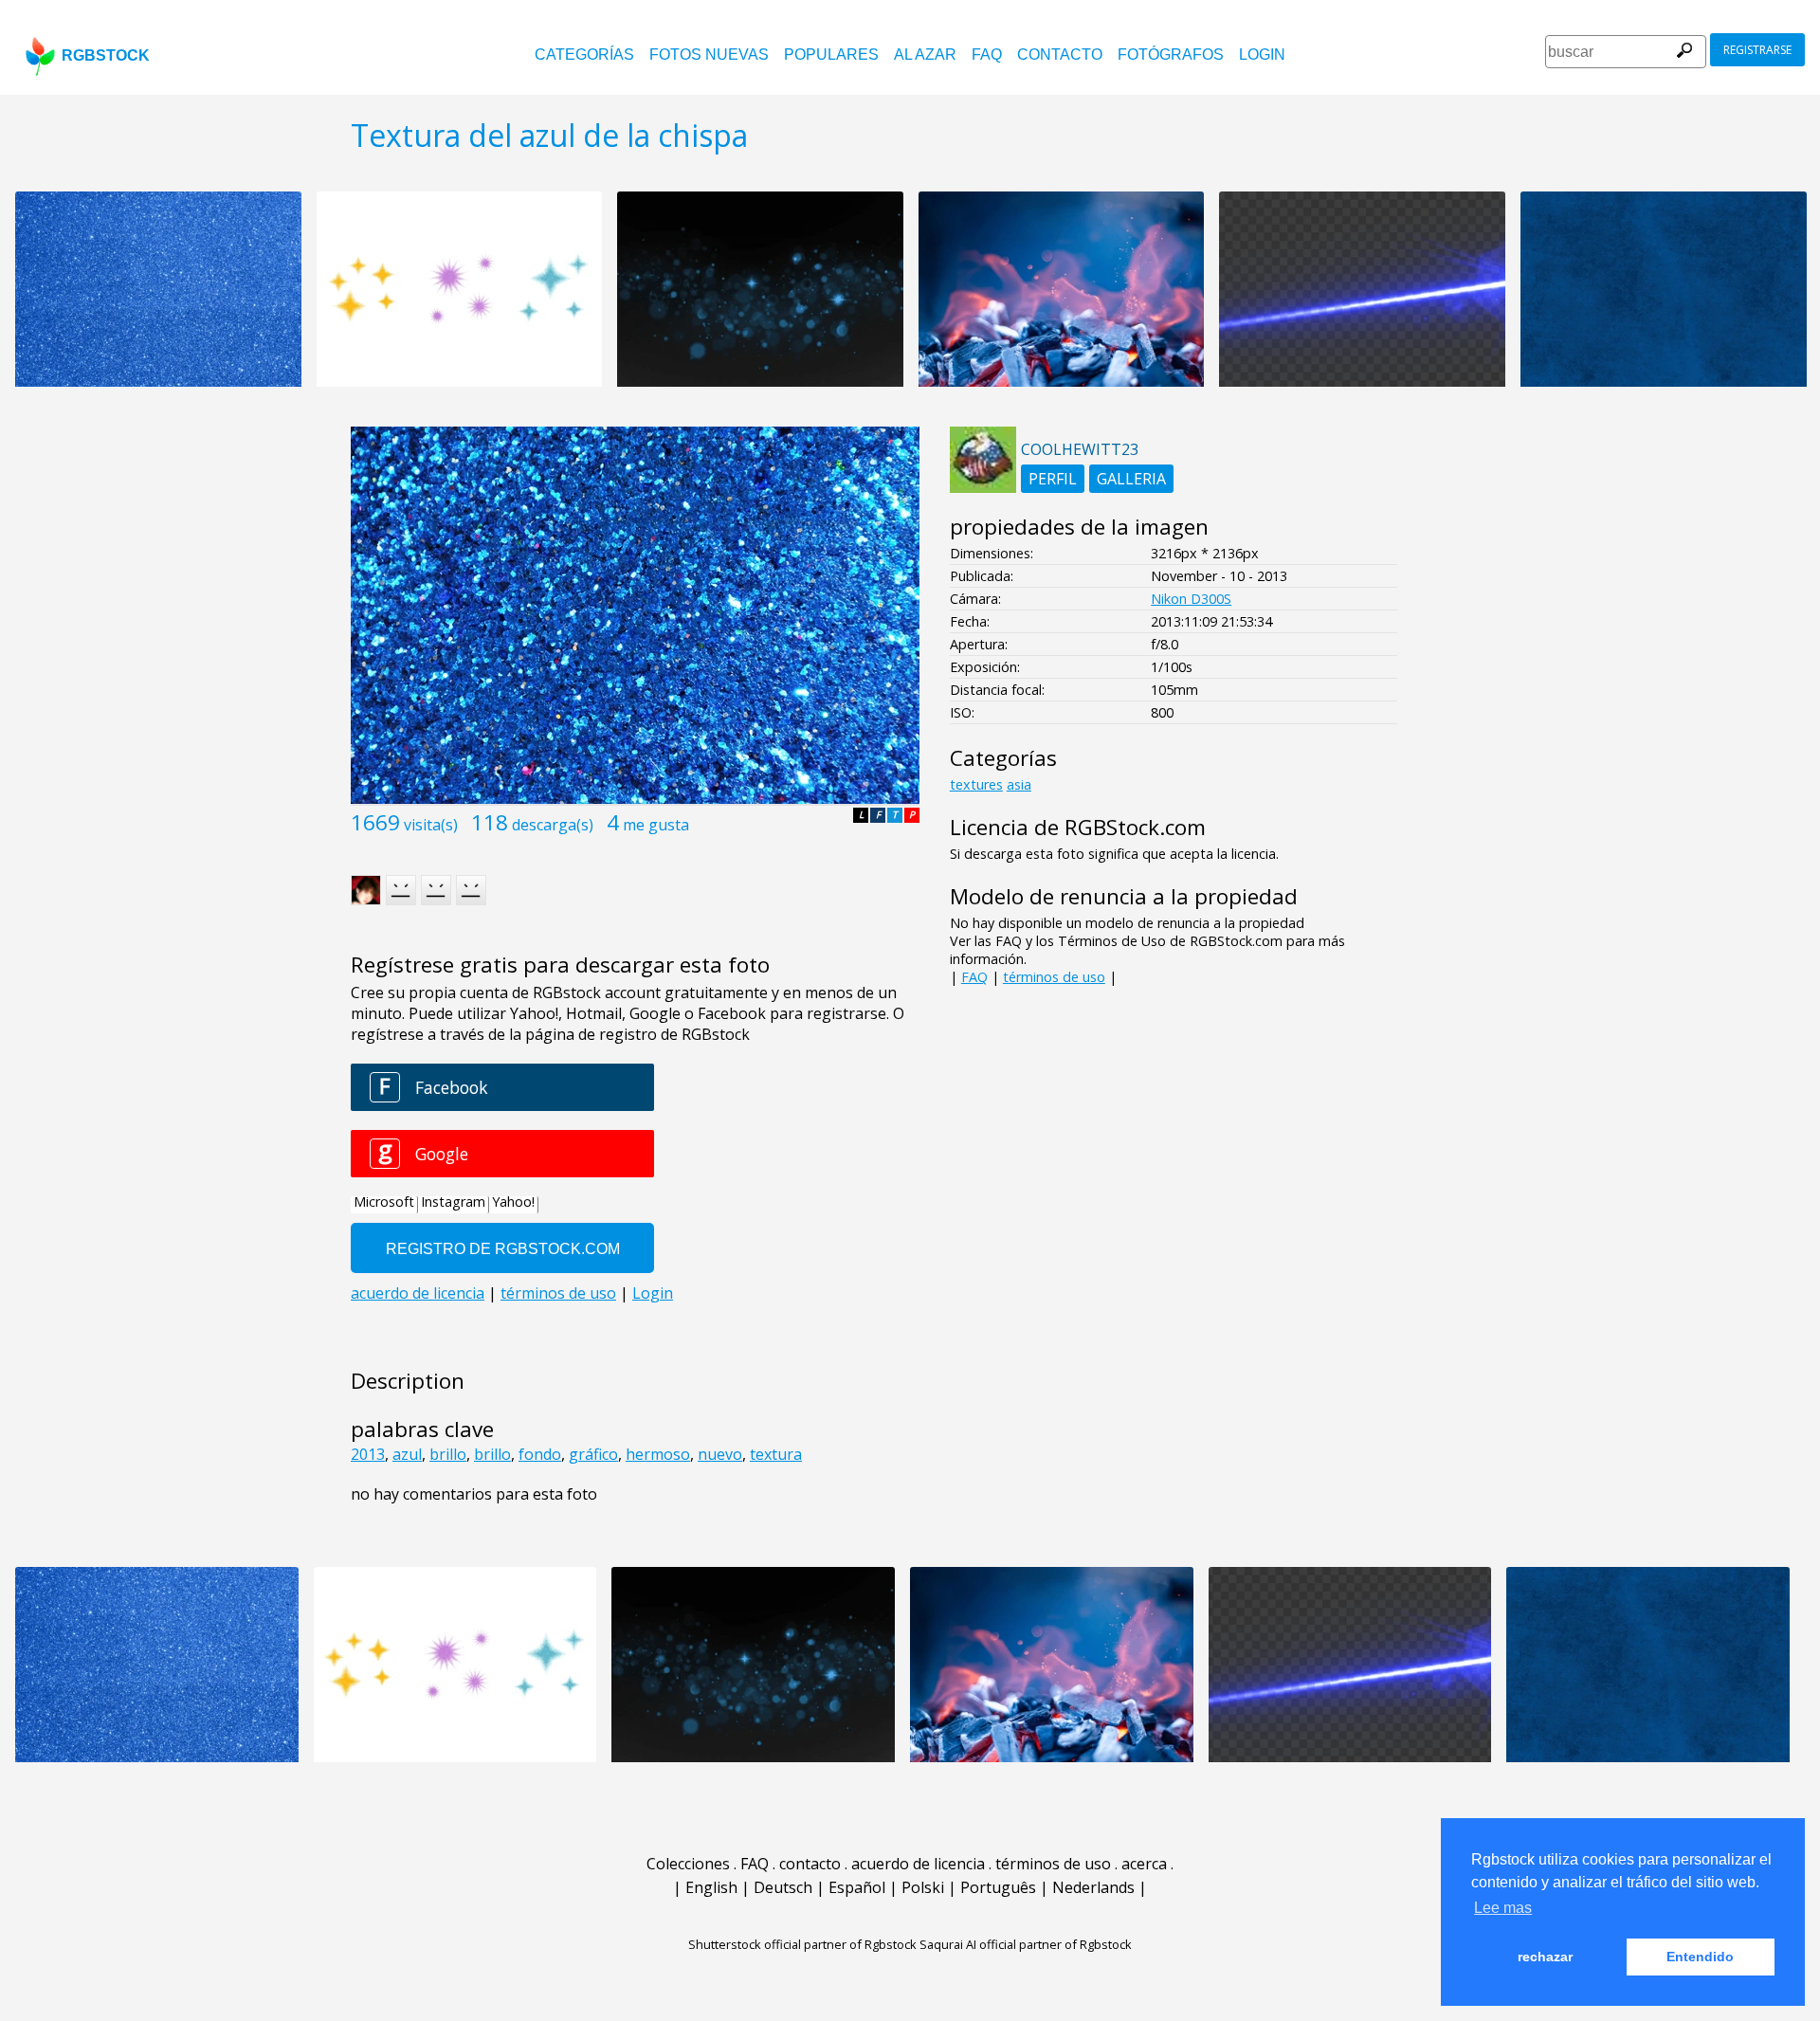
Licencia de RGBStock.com (1078, 827)
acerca (1144, 1864)
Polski (923, 1887)
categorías (584, 55)
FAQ (987, 55)
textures (976, 784)
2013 (368, 1454)
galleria (1131, 479)
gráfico (593, 1454)
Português (998, 1887)
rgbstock (106, 55)
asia (1019, 784)
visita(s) (431, 825)
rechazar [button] (1545, 1957)
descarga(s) (553, 825)
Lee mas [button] (1503, 1908)
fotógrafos (1171, 55)
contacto (1060, 55)
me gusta (656, 825)
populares (831, 55)
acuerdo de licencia (918, 1864)
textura (776, 1454)
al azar (925, 55)
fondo (540, 1454)
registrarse (1757, 50)
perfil (1053, 479)
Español (857, 1887)
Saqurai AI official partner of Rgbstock (1026, 1944)
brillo (448, 1454)
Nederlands (1093, 1887)
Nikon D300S (1191, 599)
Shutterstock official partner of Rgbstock (802, 1944)
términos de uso (1054, 977)
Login (1262, 55)
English (711, 1887)
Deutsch (783, 1887)
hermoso (658, 1454)
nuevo (720, 1454)
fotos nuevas (709, 55)
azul (407, 1454)
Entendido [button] (1700, 1957)
